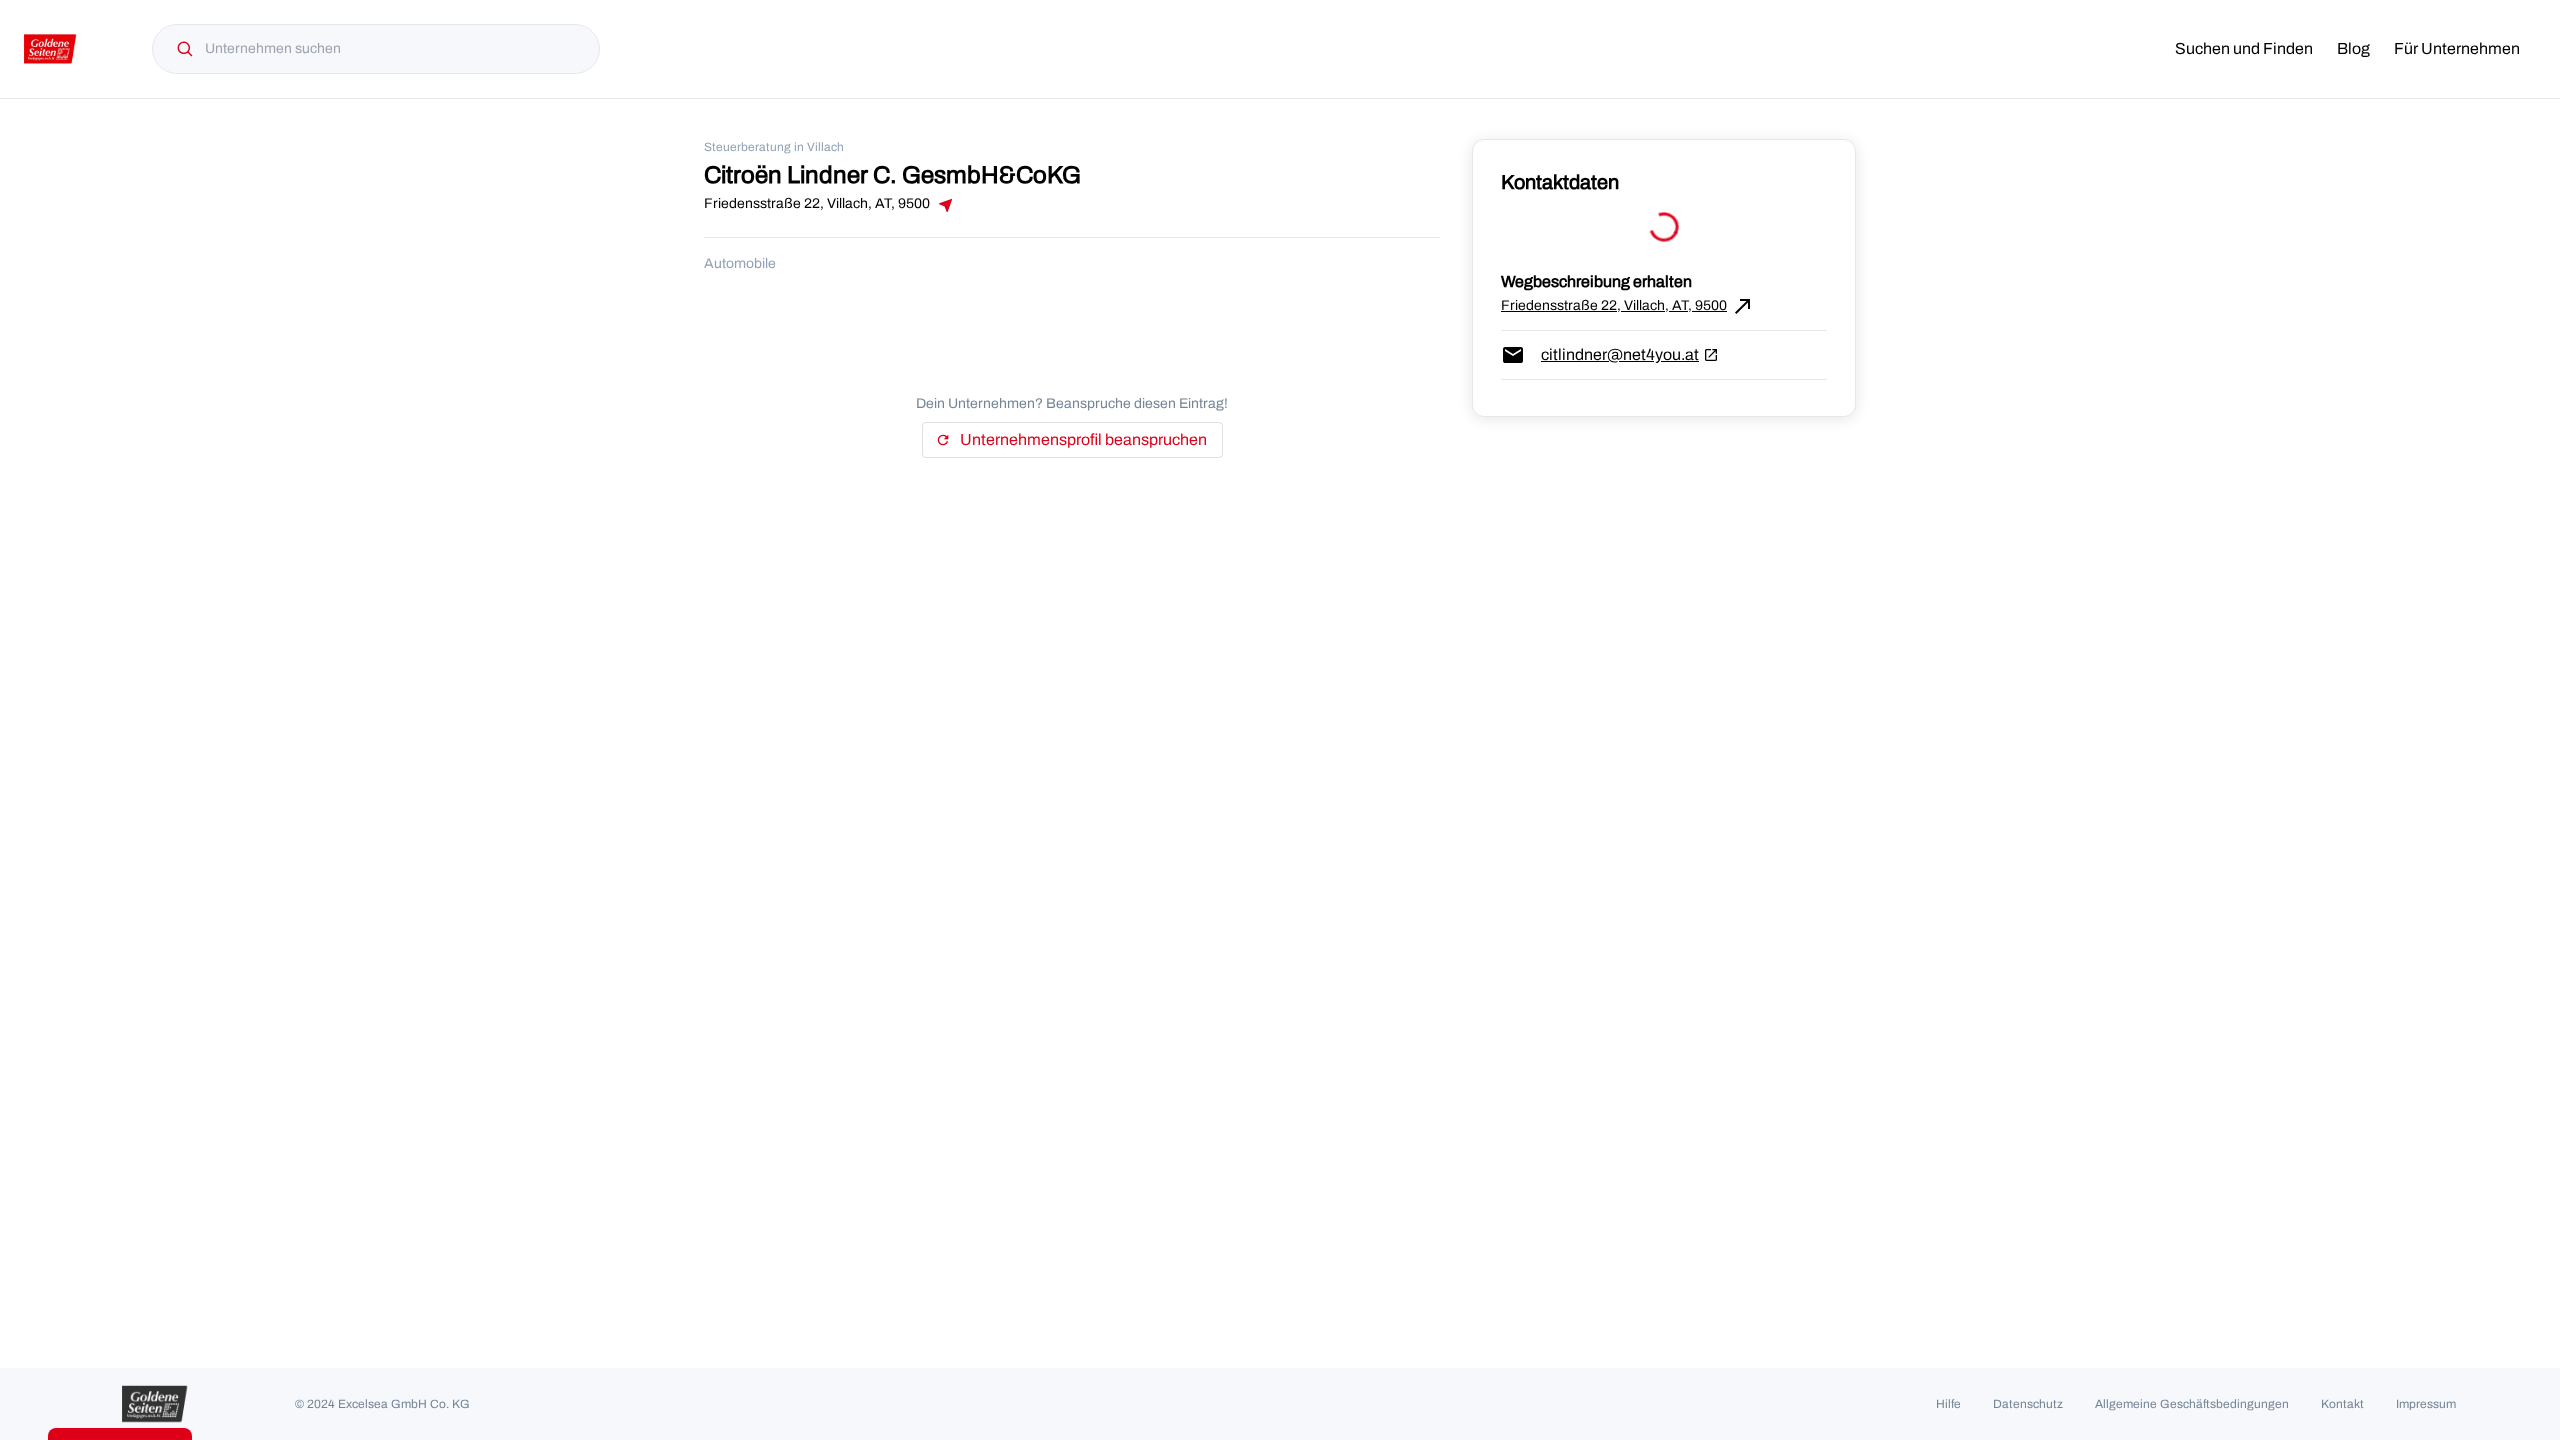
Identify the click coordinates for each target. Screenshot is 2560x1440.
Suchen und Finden (2244, 48)
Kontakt (2342, 1404)
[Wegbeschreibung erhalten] (944, 205)
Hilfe (1948, 1404)
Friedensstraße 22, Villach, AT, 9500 (1628, 306)
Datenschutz (2028, 1404)
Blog (2353, 48)
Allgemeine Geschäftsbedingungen (2192, 1404)
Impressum (2426, 1404)
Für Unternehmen (2457, 48)
